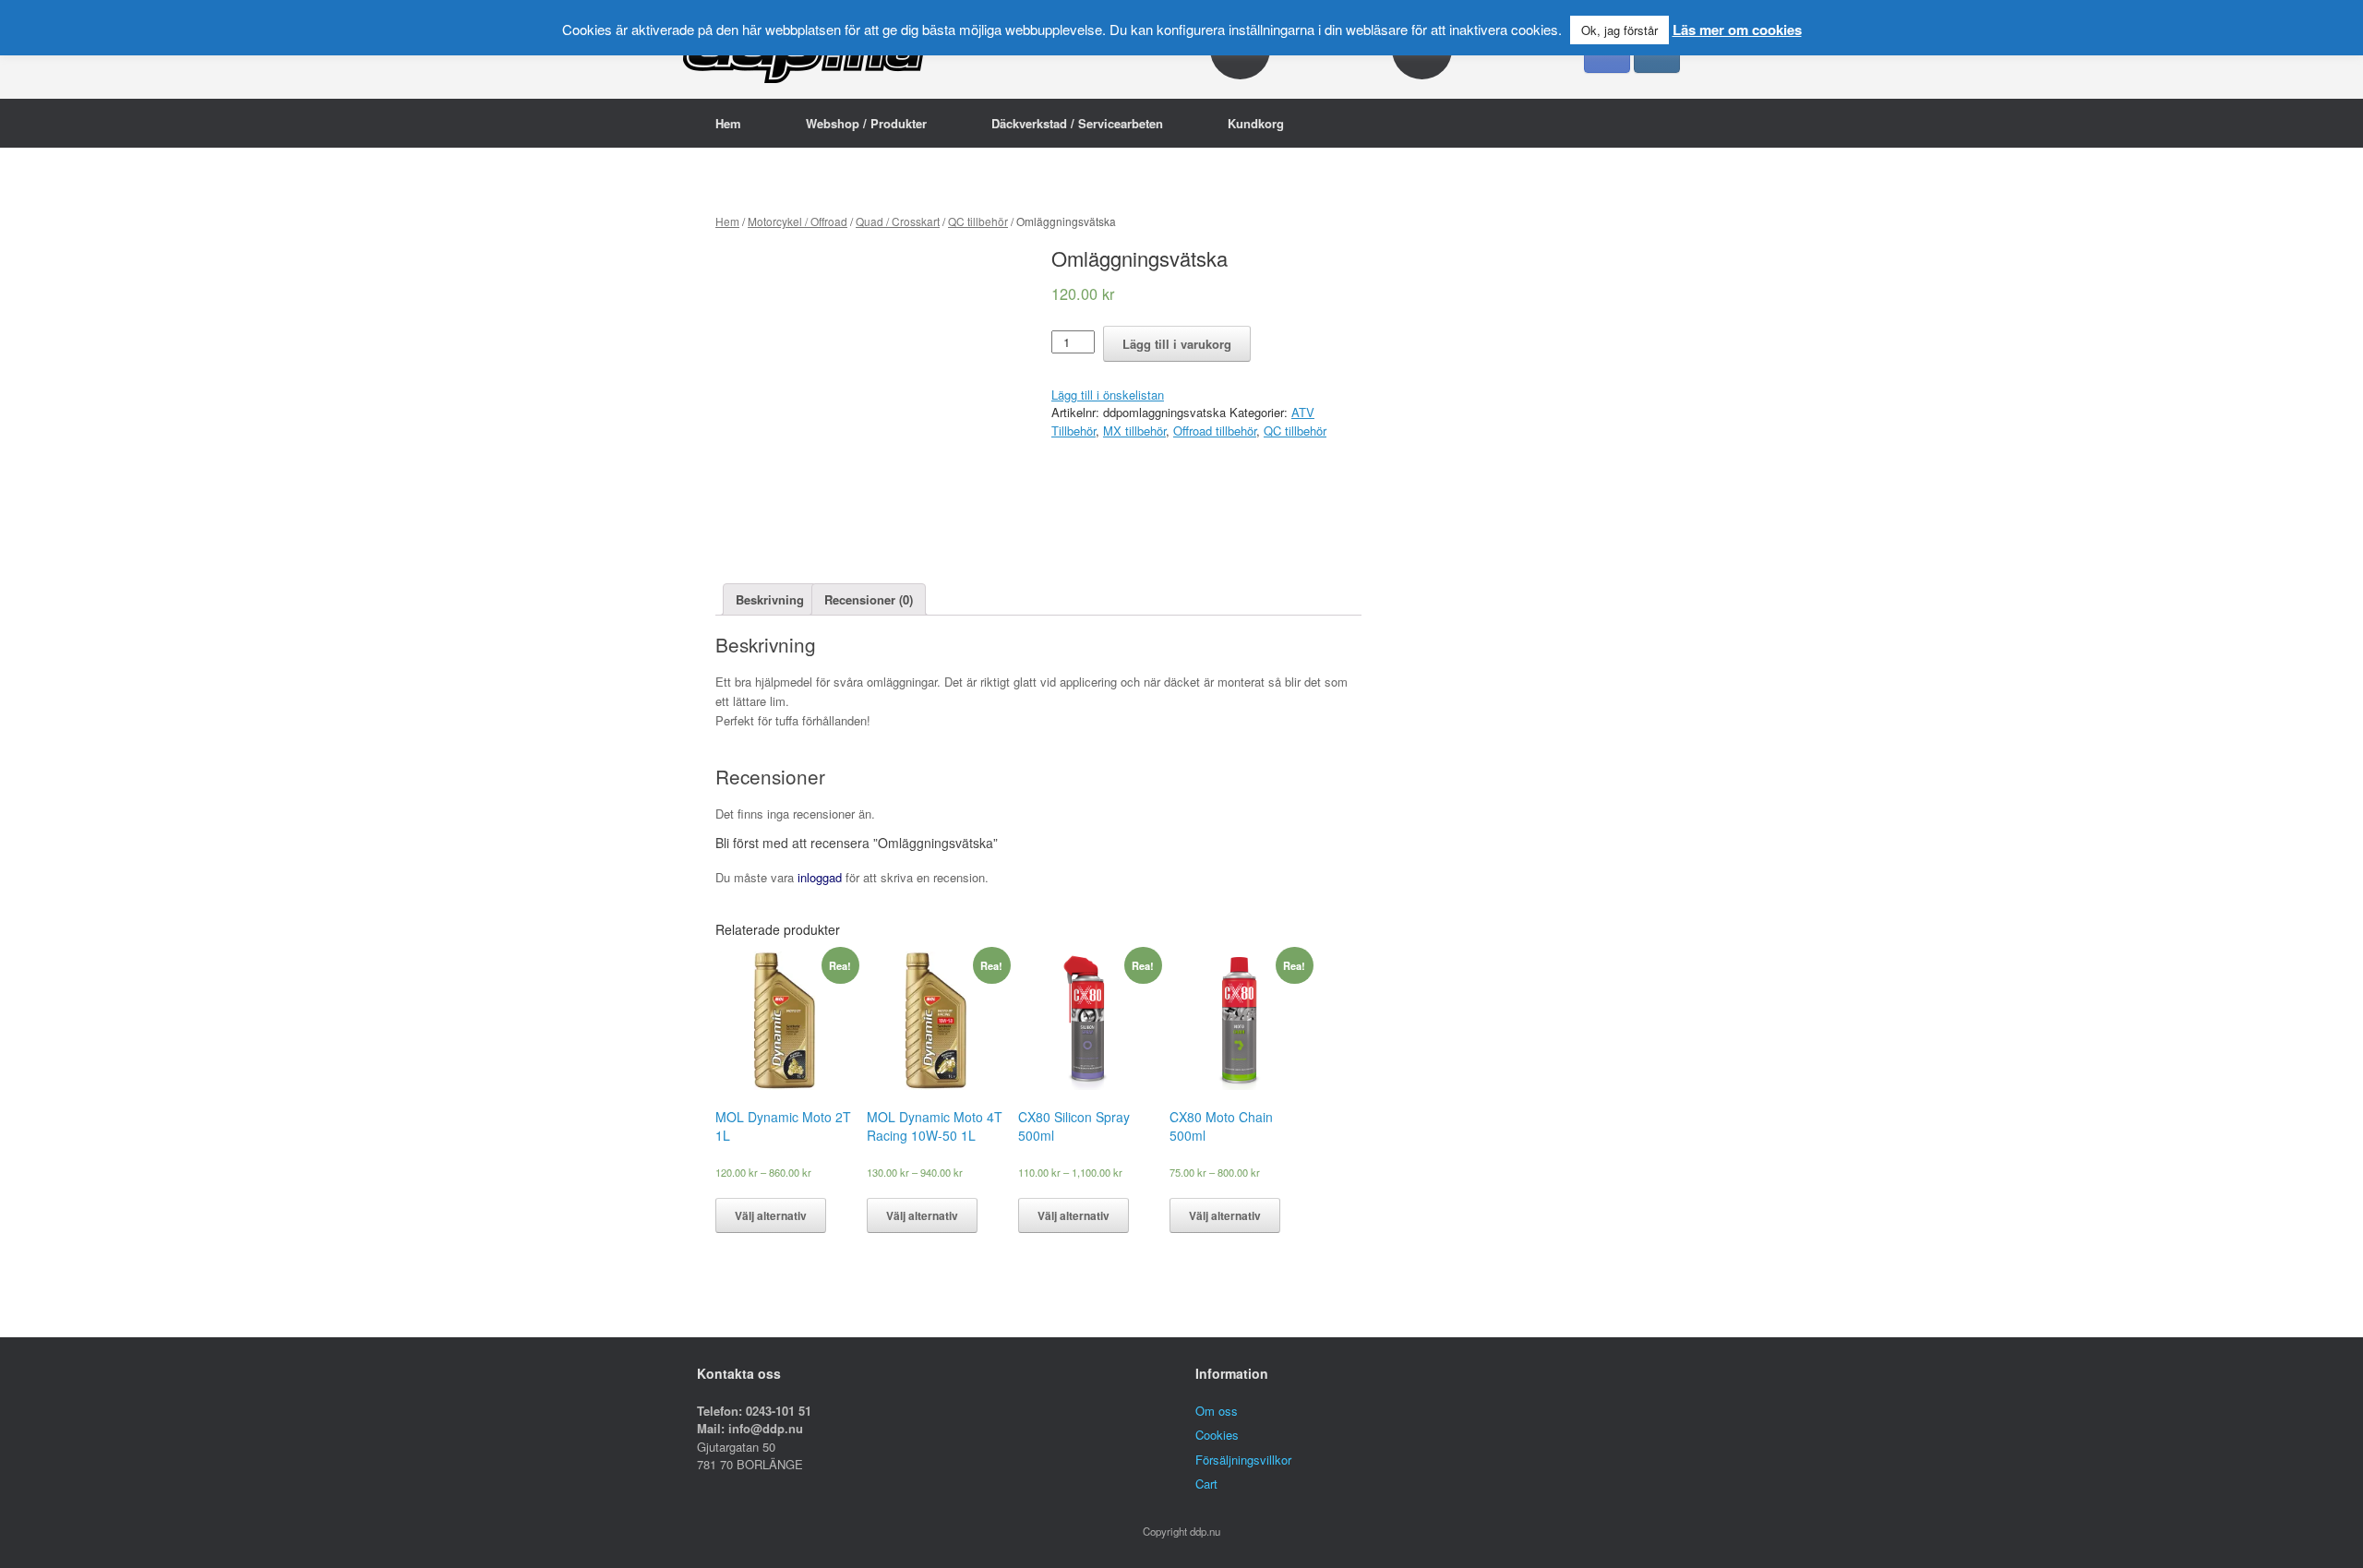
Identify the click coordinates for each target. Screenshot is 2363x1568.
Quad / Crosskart (898, 221)
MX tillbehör (1134, 431)
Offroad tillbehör (1215, 431)
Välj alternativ (771, 1215)
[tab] (770, 599)
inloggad (820, 877)
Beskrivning (770, 599)
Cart (1206, 1484)
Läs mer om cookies (1737, 30)
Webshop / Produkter (866, 123)
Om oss (1217, 1411)
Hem (728, 123)
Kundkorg (1256, 123)
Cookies (1217, 1435)
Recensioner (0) (869, 599)
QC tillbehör (978, 221)
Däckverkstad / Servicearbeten (1077, 123)
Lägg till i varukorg (1177, 344)
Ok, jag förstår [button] (1619, 30)
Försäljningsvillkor (1243, 1460)
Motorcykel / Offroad (798, 221)
